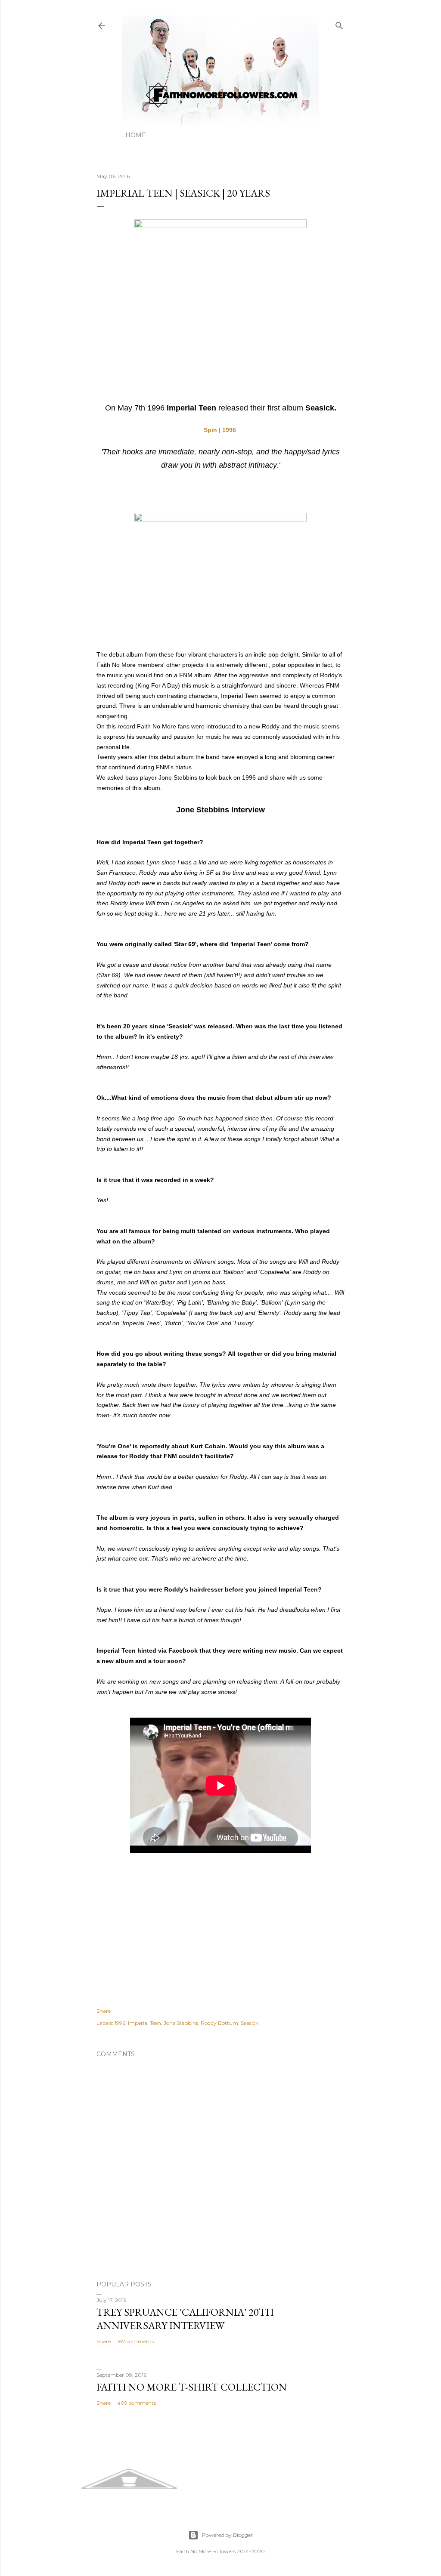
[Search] (339, 24)
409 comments (137, 2403)
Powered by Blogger (227, 2535)
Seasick (250, 2023)
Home (136, 135)
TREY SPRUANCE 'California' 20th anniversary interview (185, 2319)
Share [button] (104, 2011)
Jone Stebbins (181, 2023)
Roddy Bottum (219, 2023)
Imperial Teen (144, 2023)
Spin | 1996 (220, 430)
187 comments (135, 2341)
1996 (120, 2023)
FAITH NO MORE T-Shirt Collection (192, 2387)
